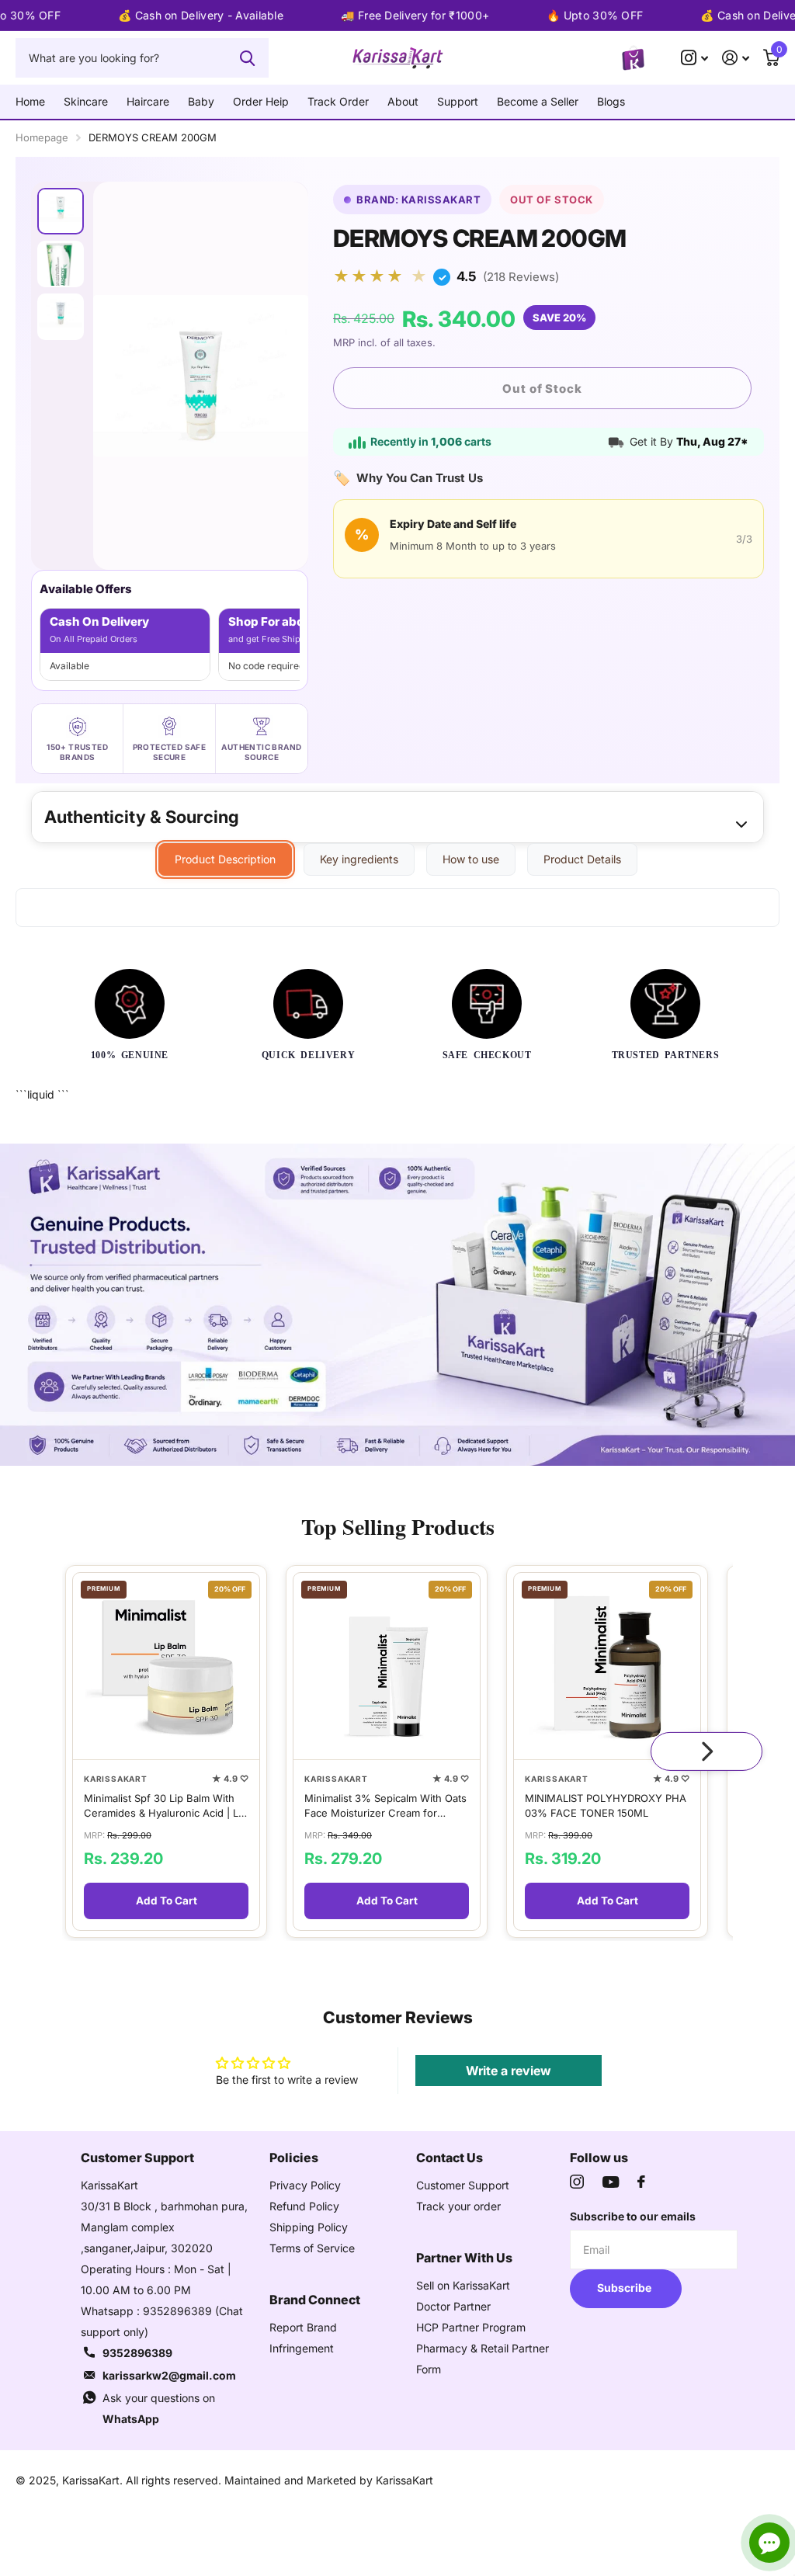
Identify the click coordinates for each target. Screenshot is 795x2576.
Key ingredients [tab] (359, 859)
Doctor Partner (453, 2306)
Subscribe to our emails (633, 2216)
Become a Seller (538, 101)
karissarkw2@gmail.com (169, 2375)
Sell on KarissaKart (463, 2285)
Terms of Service (312, 2248)
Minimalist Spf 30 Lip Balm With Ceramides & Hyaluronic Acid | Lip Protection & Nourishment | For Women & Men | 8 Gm (165, 1805)
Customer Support (463, 2185)
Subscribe (625, 2288)
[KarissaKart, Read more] (694, 58)
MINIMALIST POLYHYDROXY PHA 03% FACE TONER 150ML (606, 1805)
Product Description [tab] (225, 859)
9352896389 (137, 2353)
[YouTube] (611, 2182)
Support (458, 101)
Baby (201, 101)
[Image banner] (397, 1305)
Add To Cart (167, 1901)
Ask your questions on (159, 2408)
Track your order (458, 2206)
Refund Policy (304, 2206)
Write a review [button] (509, 2071)
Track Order (338, 101)
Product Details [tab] (582, 859)
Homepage (42, 137)
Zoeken (247, 57)
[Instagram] (577, 2182)
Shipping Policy (309, 2227)
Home (30, 101)
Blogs (611, 101)
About (403, 101)
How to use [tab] (471, 859)
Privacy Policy (305, 2185)
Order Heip (261, 101)
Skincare (86, 101)
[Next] (706, 1751)
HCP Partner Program (471, 2327)
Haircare (148, 101)
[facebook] (641, 2182)
